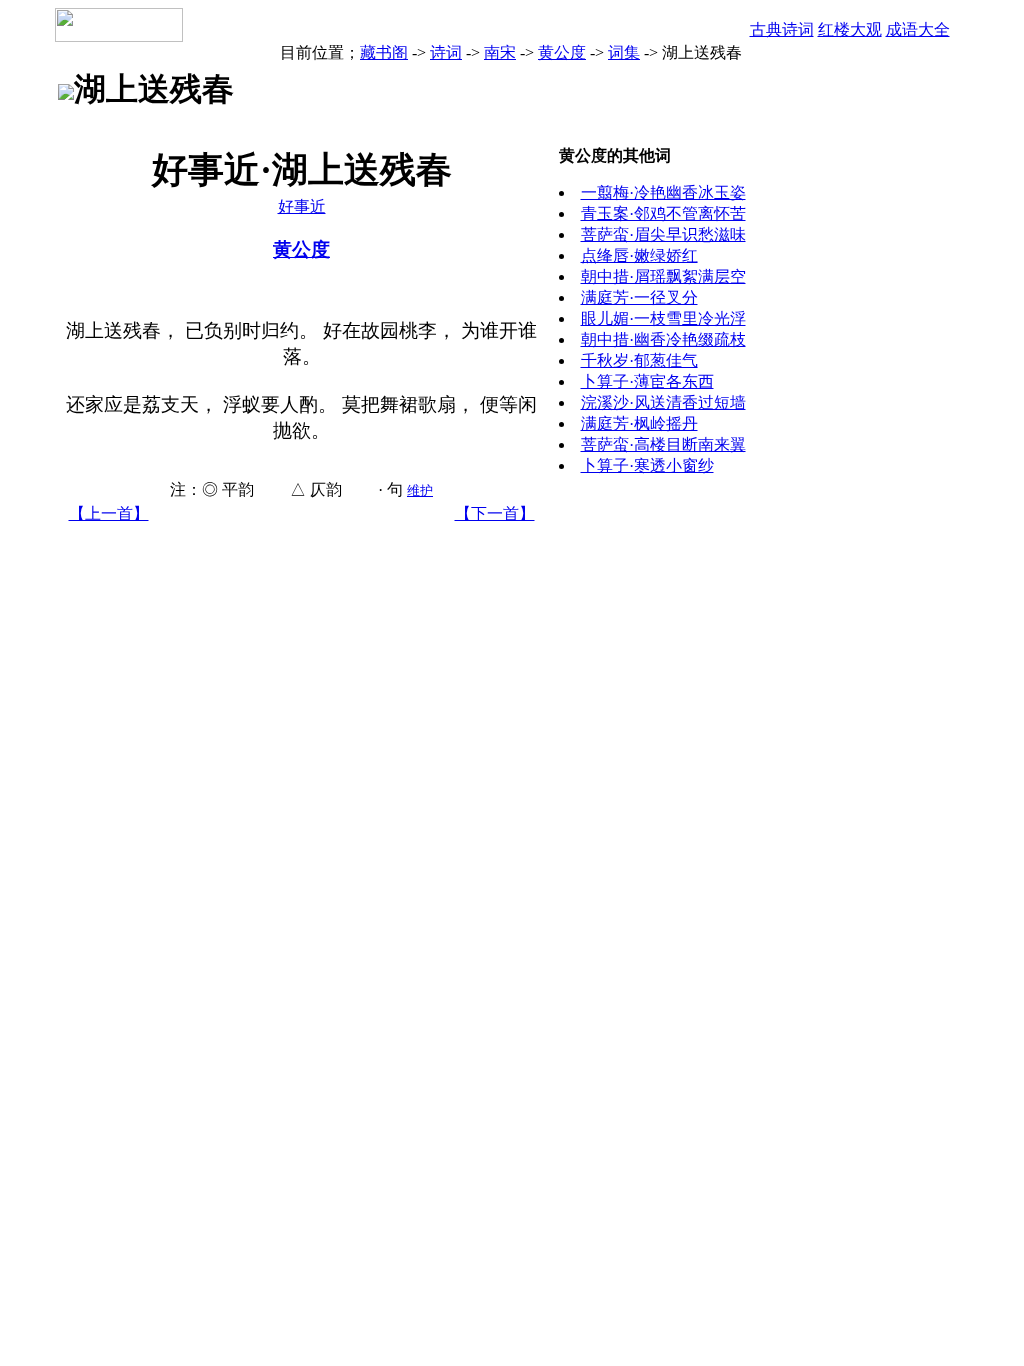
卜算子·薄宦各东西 (647, 381)
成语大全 (918, 29)
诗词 (446, 52)
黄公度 (562, 52)
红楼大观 (850, 29)
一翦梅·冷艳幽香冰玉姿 (663, 192)
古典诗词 (782, 29)
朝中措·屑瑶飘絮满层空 (663, 276)
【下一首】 (495, 513)
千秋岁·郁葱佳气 (639, 360)
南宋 (500, 52)
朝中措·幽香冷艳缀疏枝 (663, 339)
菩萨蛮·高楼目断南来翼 (663, 444)
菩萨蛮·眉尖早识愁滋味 (663, 234)
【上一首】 (109, 513)
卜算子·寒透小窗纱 (647, 465)
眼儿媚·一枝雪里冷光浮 (663, 318)
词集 (624, 52)
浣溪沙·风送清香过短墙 (663, 402)
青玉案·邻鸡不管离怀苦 (663, 213)
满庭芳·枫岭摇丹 (639, 423)
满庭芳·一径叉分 (639, 297)
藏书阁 (384, 52)
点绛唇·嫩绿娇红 (639, 255)
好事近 (302, 206)
